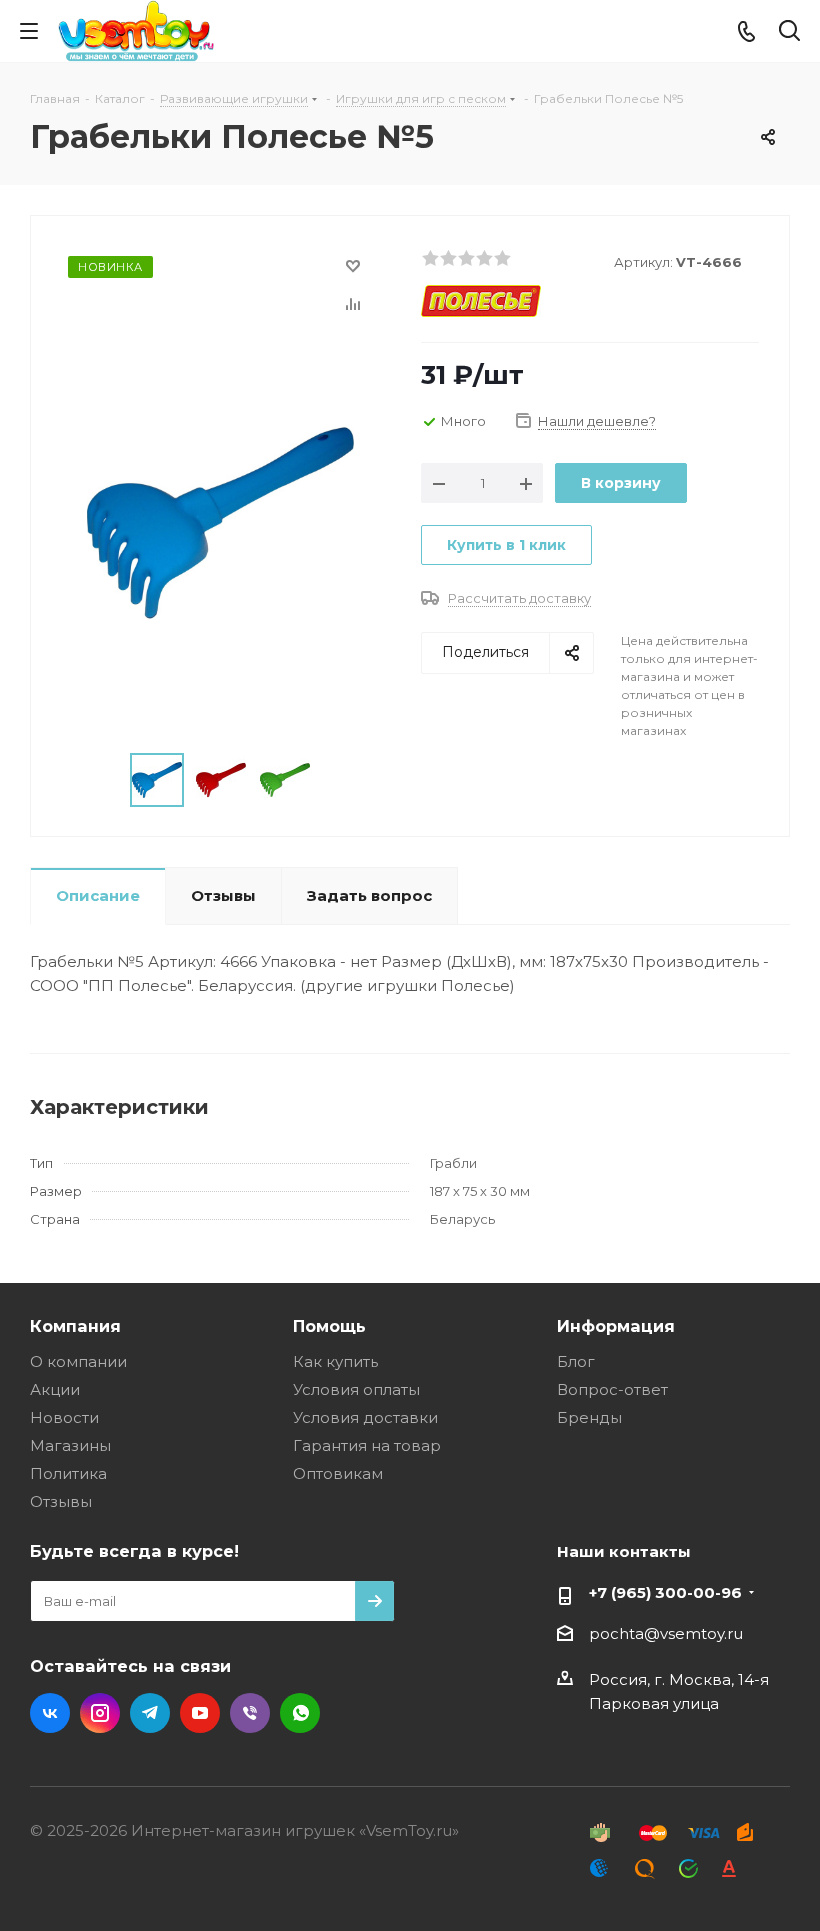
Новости (64, 1417)
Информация (616, 1326)
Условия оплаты (356, 1389)
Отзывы (61, 1501)
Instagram (100, 1713)
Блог (576, 1361)
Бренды (589, 1417)
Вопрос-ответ (612, 1389)
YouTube (200, 1713)
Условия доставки (365, 1417)
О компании (78, 1361)
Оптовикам (338, 1473)
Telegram (150, 1713)
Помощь (329, 1326)
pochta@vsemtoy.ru (666, 1633)
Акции (55, 1389)
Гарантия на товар (367, 1445)
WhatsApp (300, 1713)
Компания (75, 1326)
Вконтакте (50, 1713)
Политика (68, 1473)
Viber (250, 1713)
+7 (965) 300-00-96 (665, 1592)
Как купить (335, 1361)
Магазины (70, 1445)
